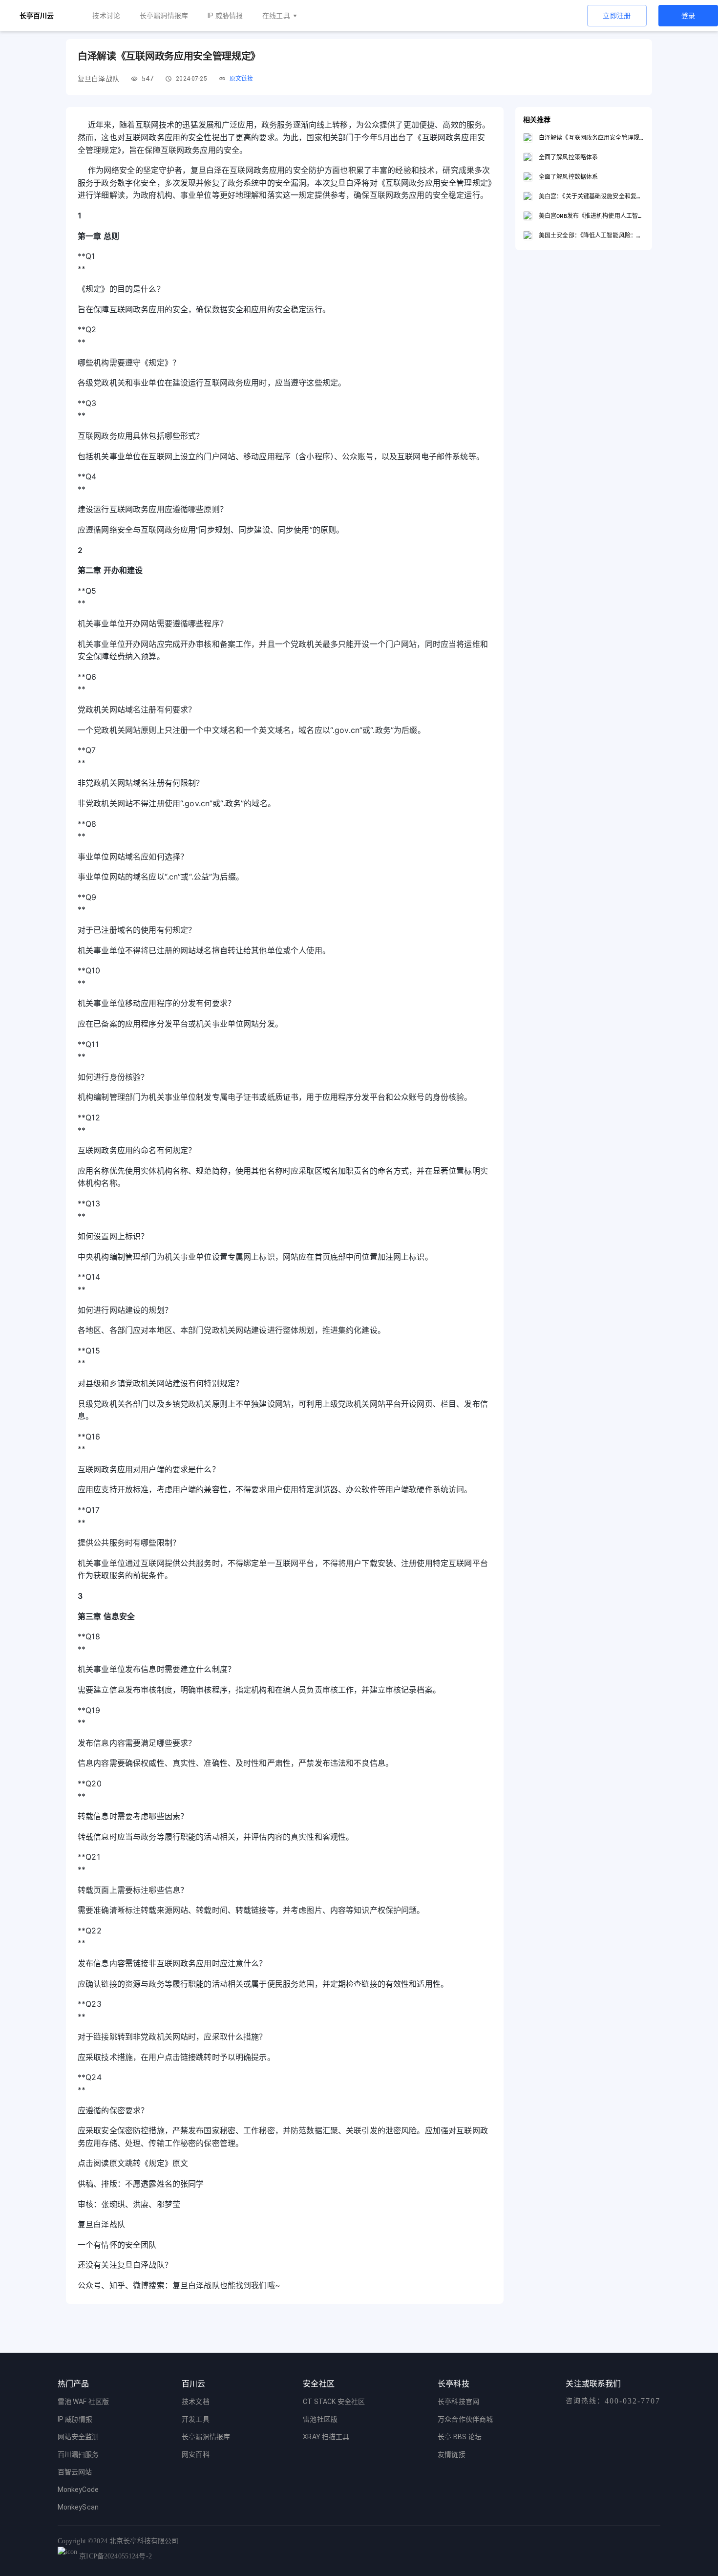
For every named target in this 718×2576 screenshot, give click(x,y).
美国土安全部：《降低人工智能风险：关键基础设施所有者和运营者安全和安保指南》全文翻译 (591, 235)
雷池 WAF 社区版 (84, 2402)
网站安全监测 (78, 2437)
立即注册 (617, 16)
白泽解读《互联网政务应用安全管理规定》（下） (591, 138)
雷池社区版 (320, 2419)
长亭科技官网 (458, 2402)
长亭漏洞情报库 (164, 16)
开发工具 (196, 2419)
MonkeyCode (78, 2490)
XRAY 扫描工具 (326, 2437)
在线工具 (276, 16)
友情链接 (452, 2454)
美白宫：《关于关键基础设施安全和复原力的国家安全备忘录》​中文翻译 (591, 196)
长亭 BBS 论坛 (460, 2437)
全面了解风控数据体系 (568, 177)
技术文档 (196, 2402)
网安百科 (196, 2454)
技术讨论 (106, 16)
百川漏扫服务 (78, 2454)
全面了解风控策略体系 (568, 157)
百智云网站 (75, 2472)
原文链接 (242, 79)
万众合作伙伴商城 (465, 2419)
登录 (688, 16)
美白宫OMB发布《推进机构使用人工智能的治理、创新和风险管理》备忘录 (591, 216)
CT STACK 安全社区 (334, 2402)
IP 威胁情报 (225, 16)
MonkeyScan (78, 2507)
